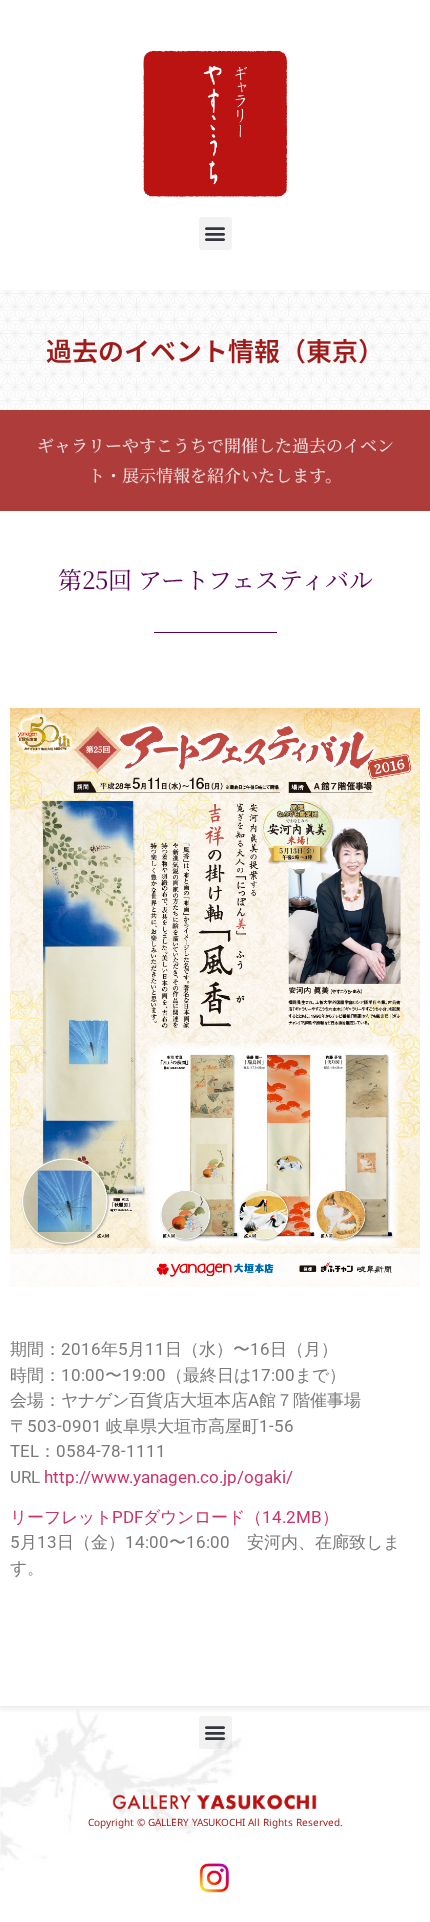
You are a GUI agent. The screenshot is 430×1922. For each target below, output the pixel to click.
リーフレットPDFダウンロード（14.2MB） (174, 1517)
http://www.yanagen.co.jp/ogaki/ (168, 1477)
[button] (215, 233)
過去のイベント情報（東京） (215, 349)
